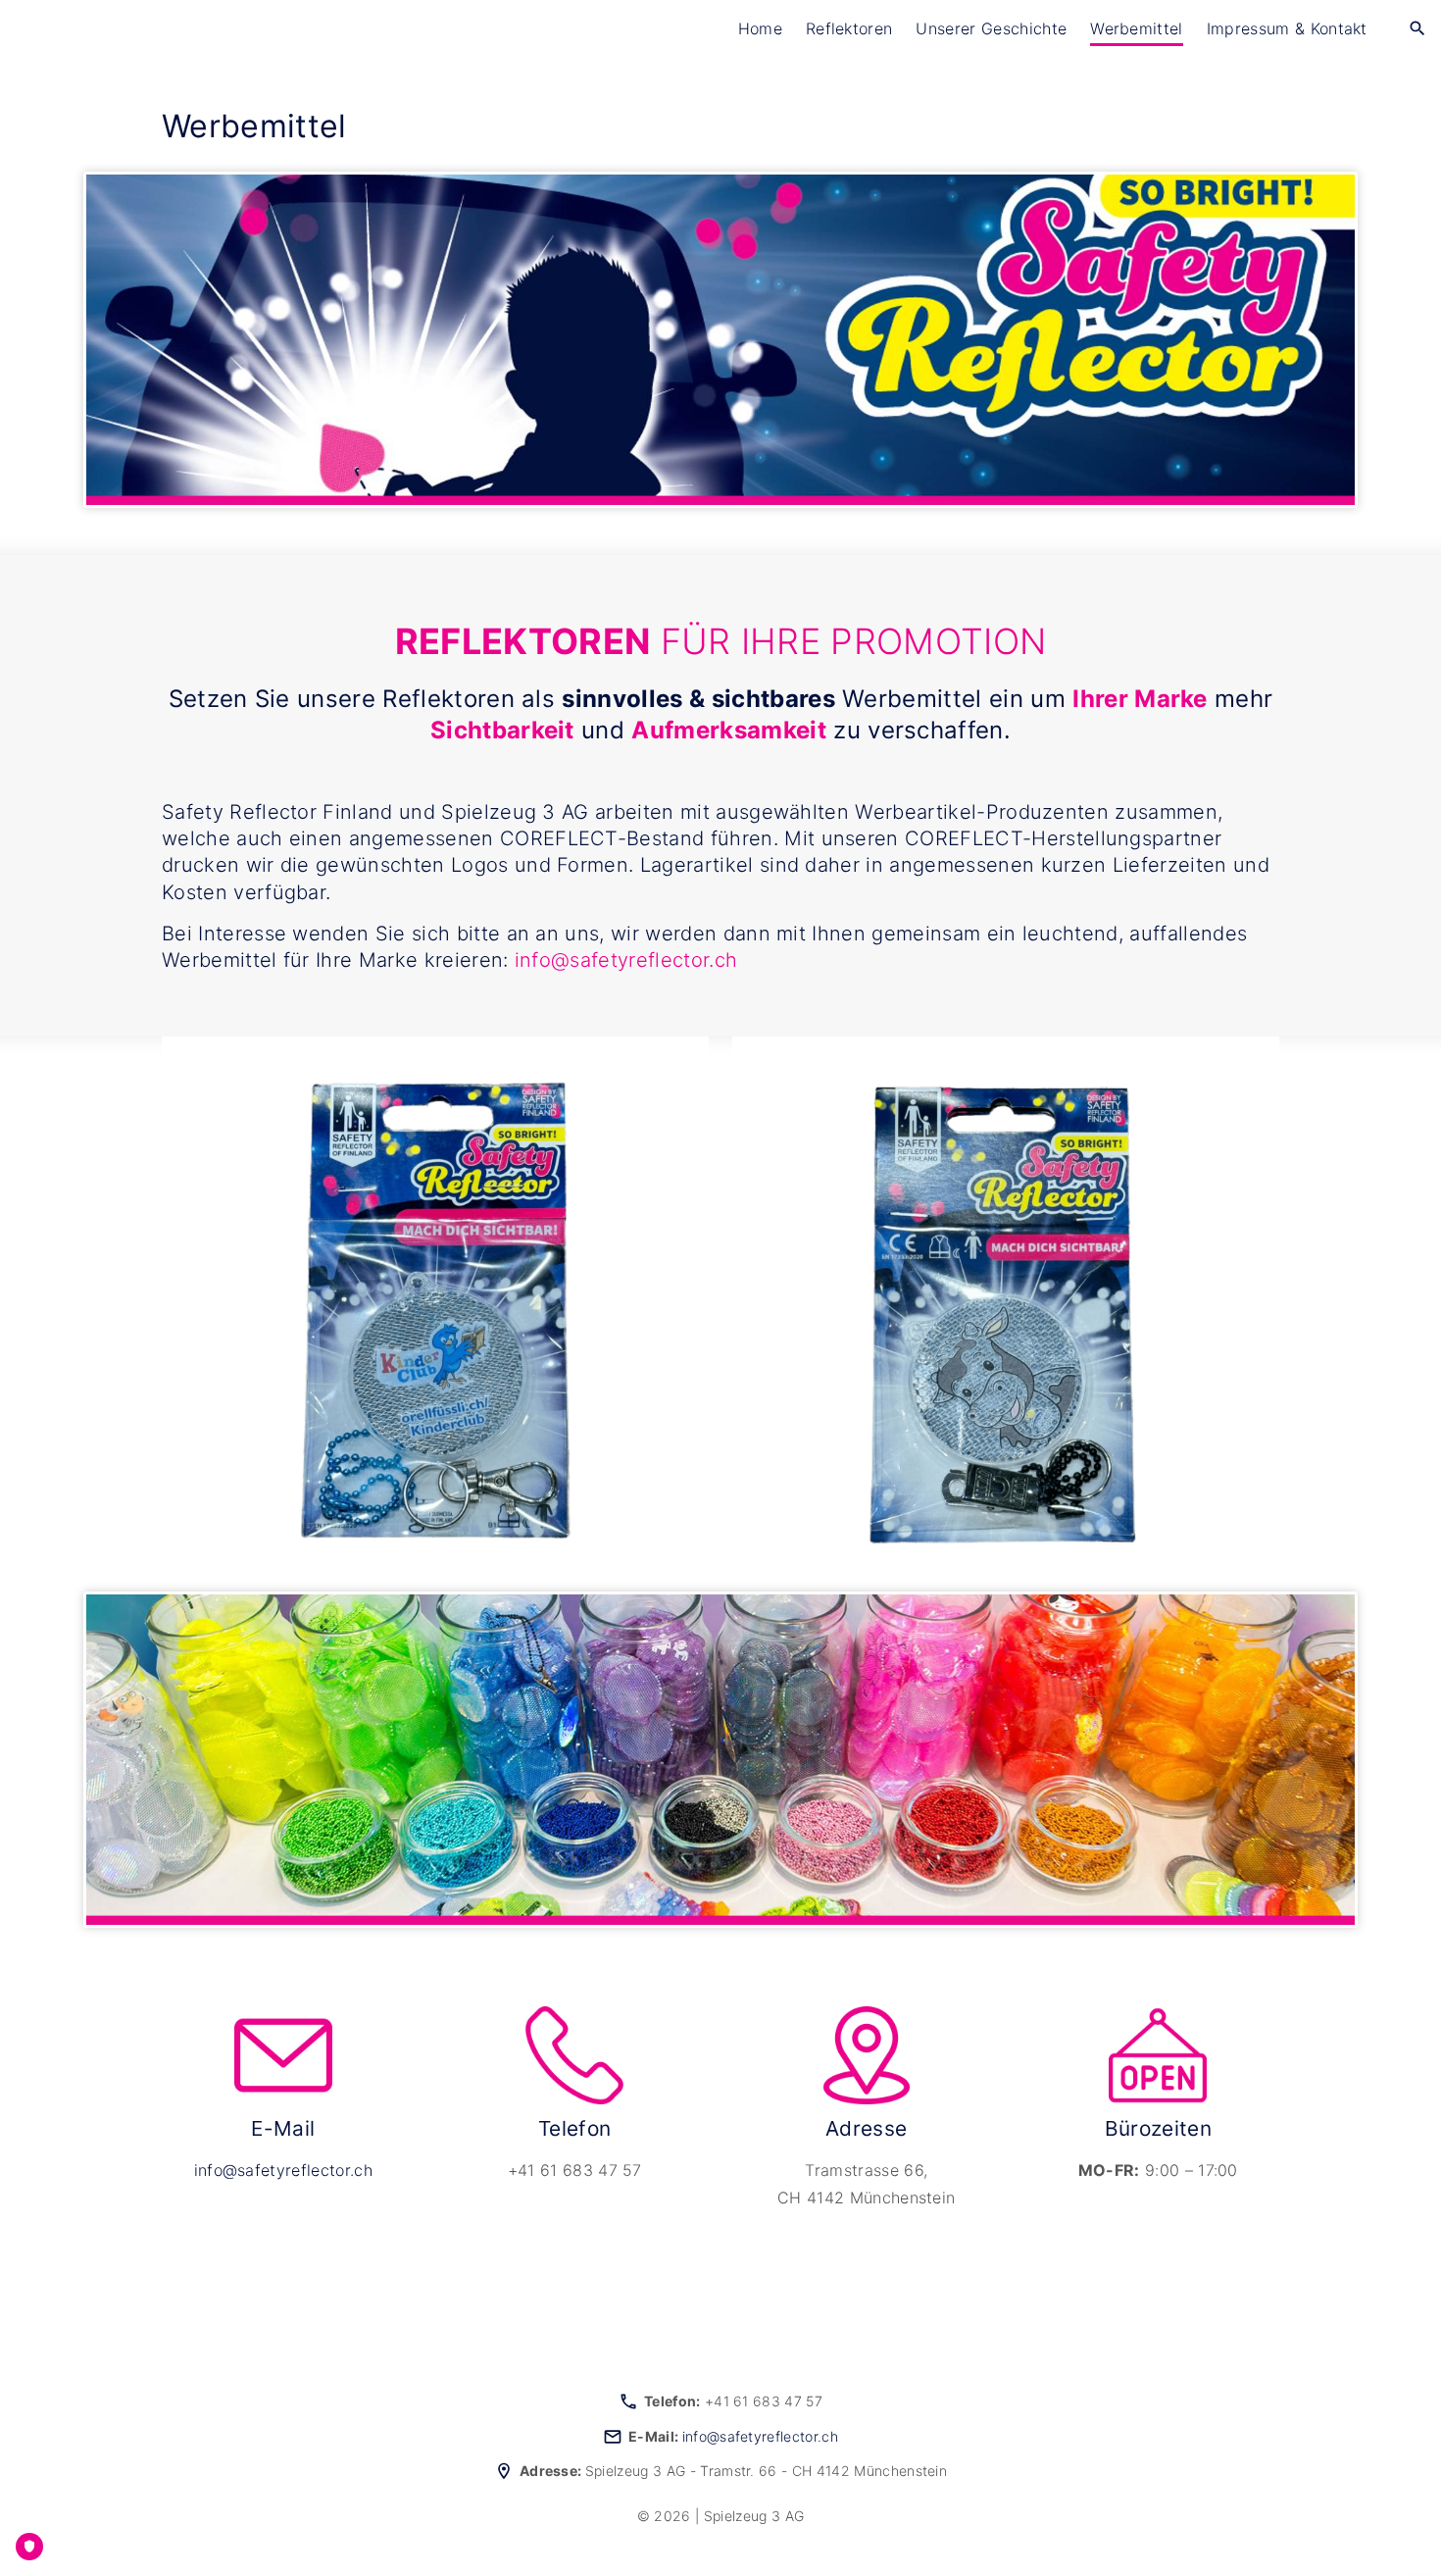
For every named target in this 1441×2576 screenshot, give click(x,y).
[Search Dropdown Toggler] (1418, 29)
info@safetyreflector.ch (283, 2170)
